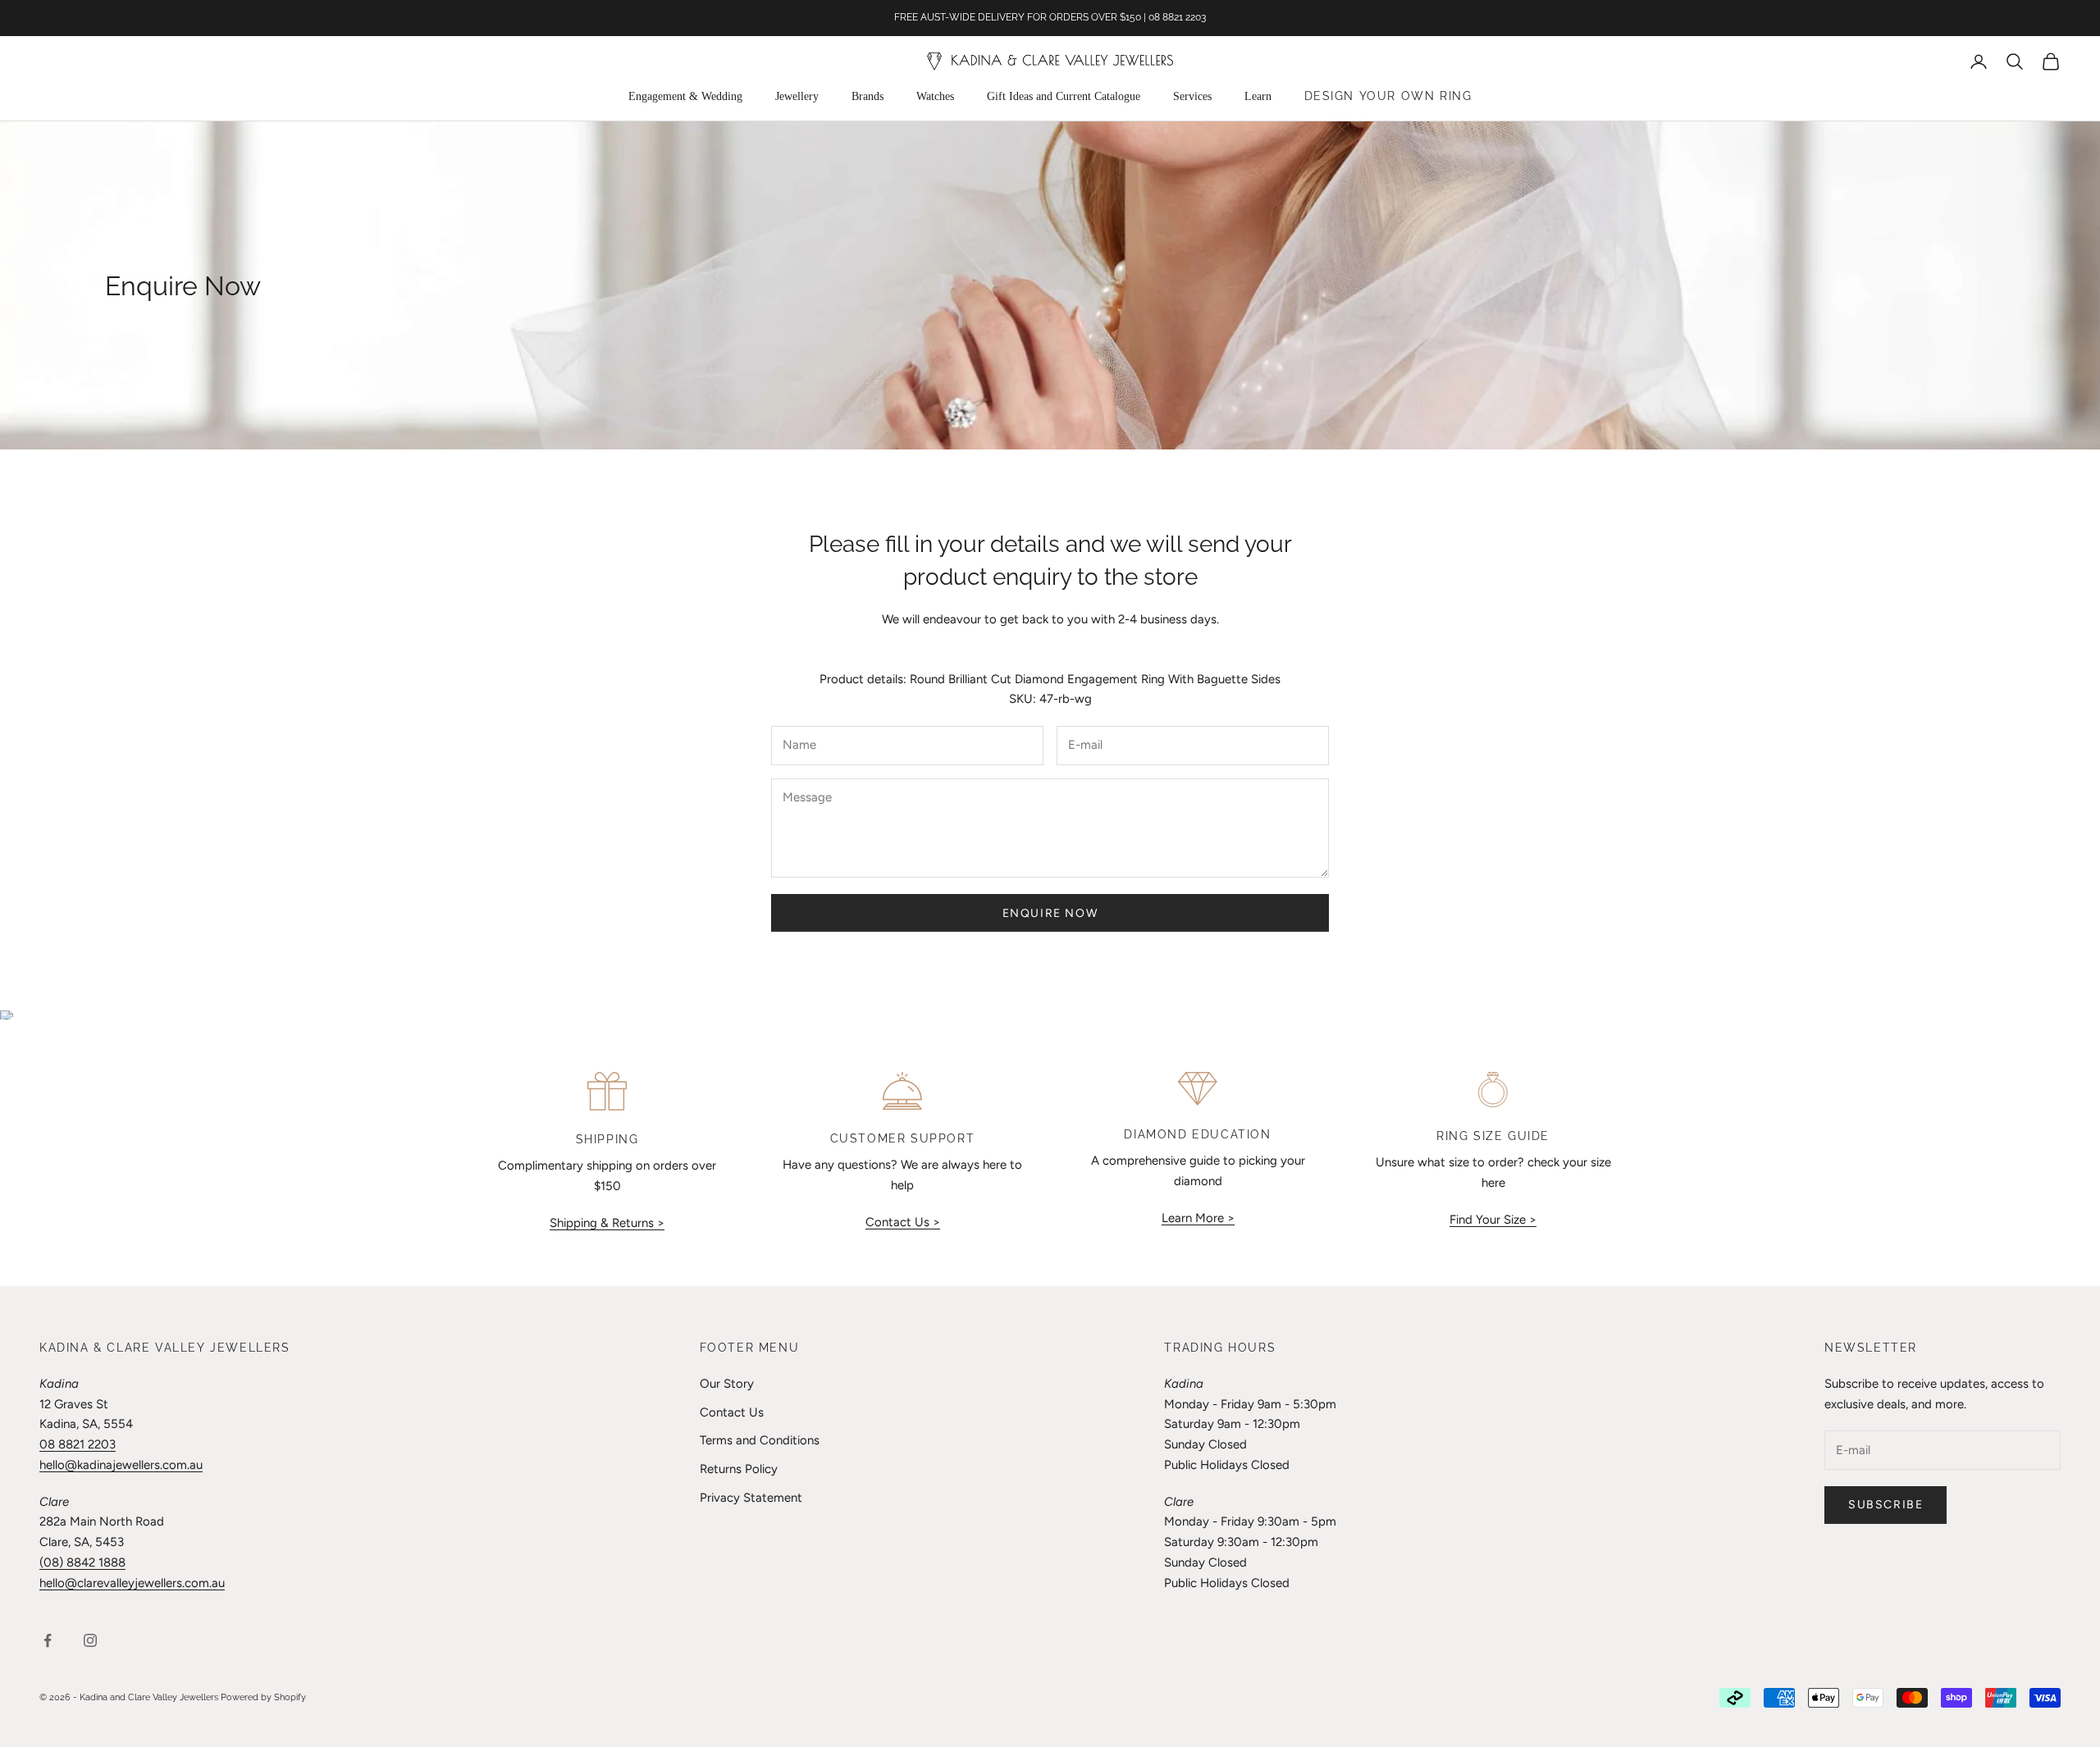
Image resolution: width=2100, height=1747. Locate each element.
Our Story (727, 1384)
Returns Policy (739, 1469)
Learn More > (1198, 1218)
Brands (867, 96)
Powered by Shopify (263, 1697)
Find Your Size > (1493, 1220)
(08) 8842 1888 (82, 1562)
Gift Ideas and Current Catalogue (1064, 96)
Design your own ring (1388, 96)
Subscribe (1885, 1505)
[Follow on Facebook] (48, 1640)
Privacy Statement (751, 1498)
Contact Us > (903, 1222)
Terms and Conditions (760, 1440)
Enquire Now (1050, 913)
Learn (1258, 96)
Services (1192, 96)
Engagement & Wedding (685, 96)
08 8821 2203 (78, 1444)
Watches (935, 96)
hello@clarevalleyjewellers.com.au (132, 1583)
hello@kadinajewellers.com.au (121, 1465)
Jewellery (797, 96)
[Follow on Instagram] (90, 1640)
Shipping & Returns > (607, 1223)
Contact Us (732, 1412)
